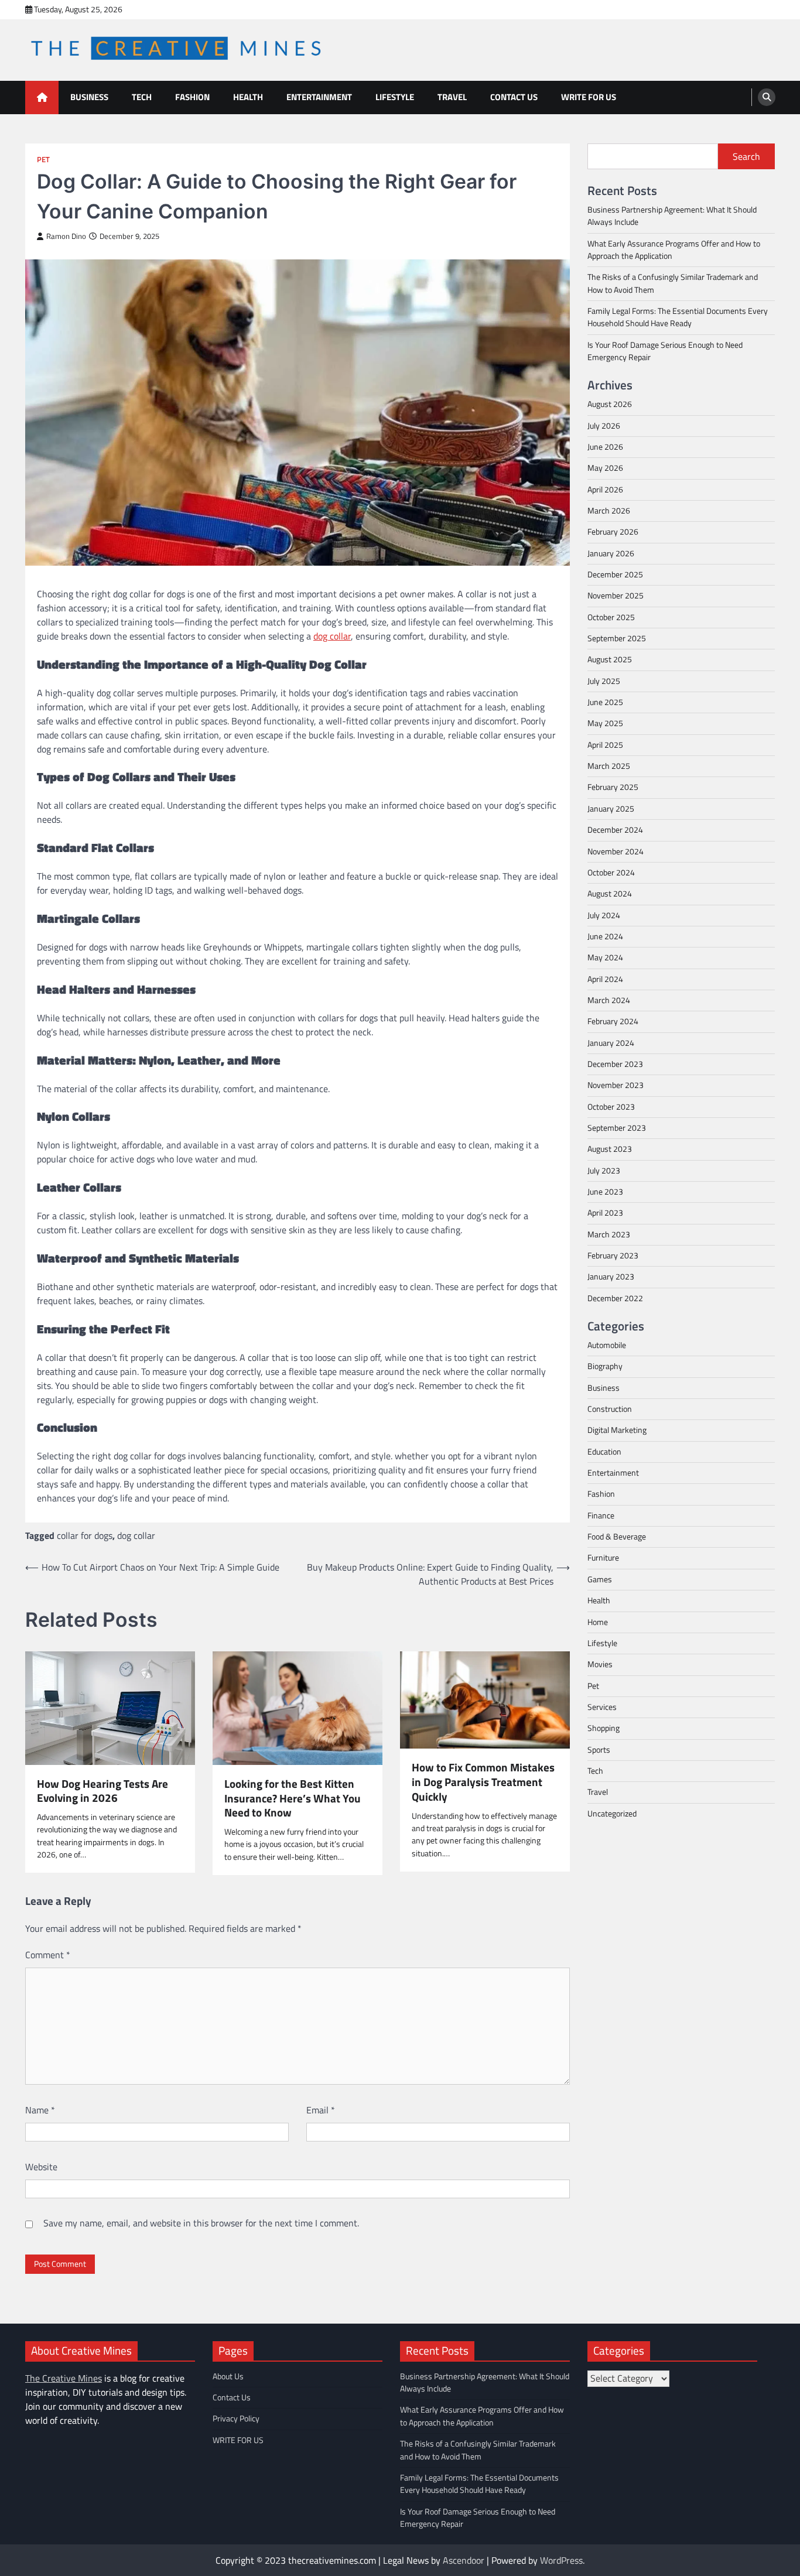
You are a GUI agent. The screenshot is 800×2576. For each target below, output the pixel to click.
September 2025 (617, 638)
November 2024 (616, 851)
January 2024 (611, 1043)
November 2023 (616, 1085)
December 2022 (615, 1298)
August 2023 (610, 1149)
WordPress (561, 2560)
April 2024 (605, 979)
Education (604, 1452)
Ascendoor (464, 2560)
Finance (601, 1516)
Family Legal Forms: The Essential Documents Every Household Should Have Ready (678, 317)
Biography (605, 1366)
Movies (600, 1664)
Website (41, 2167)
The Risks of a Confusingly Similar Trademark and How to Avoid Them (673, 283)
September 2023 (617, 1128)
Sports (599, 1749)
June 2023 (605, 1192)
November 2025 (616, 596)
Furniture (603, 1558)
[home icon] (42, 98)
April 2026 (605, 490)
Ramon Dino (66, 236)
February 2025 (613, 787)
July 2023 (604, 1171)
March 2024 (609, 1000)
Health (248, 97)
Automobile (607, 1345)
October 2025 (611, 617)
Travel (452, 97)
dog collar (136, 1535)
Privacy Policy (236, 2418)
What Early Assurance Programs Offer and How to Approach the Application (674, 250)
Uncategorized (612, 1814)
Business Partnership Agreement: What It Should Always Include (672, 216)
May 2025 (605, 723)
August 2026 (610, 404)
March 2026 (609, 511)
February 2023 (613, 1255)
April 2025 (605, 745)
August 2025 (610, 659)
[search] (767, 97)
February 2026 (613, 532)
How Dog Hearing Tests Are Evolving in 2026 (102, 1791)
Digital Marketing (617, 1430)
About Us (228, 2376)
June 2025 (605, 702)
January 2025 (611, 809)
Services (602, 1707)
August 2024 (610, 894)
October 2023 (611, 1107)
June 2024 (605, 936)
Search (746, 156)
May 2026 (605, 468)
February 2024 (613, 1021)
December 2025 (615, 574)
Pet (43, 160)
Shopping (604, 1728)
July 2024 (604, 915)
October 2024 (611, 873)
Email (321, 2110)
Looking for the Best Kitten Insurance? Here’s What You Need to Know (293, 1798)
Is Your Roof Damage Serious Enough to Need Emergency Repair (665, 351)
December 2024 (615, 830)
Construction (610, 1409)
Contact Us (514, 97)
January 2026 (611, 553)
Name (40, 2110)
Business (89, 97)
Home (598, 1621)
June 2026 (605, 447)
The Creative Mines (64, 2378)
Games (600, 1579)
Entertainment (319, 97)
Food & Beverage (617, 1537)
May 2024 (605, 957)
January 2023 (611, 1277)
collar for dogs (85, 1535)
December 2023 (615, 1064)
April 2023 (605, 1213)
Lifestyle (395, 97)
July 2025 (604, 681)
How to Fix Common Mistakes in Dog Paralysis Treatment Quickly (483, 1782)
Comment (48, 1955)
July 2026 (604, 426)
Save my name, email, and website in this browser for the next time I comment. (201, 2223)
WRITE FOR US (589, 97)
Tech (142, 97)
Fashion (192, 97)
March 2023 (609, 1234)
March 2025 (609, 766)
